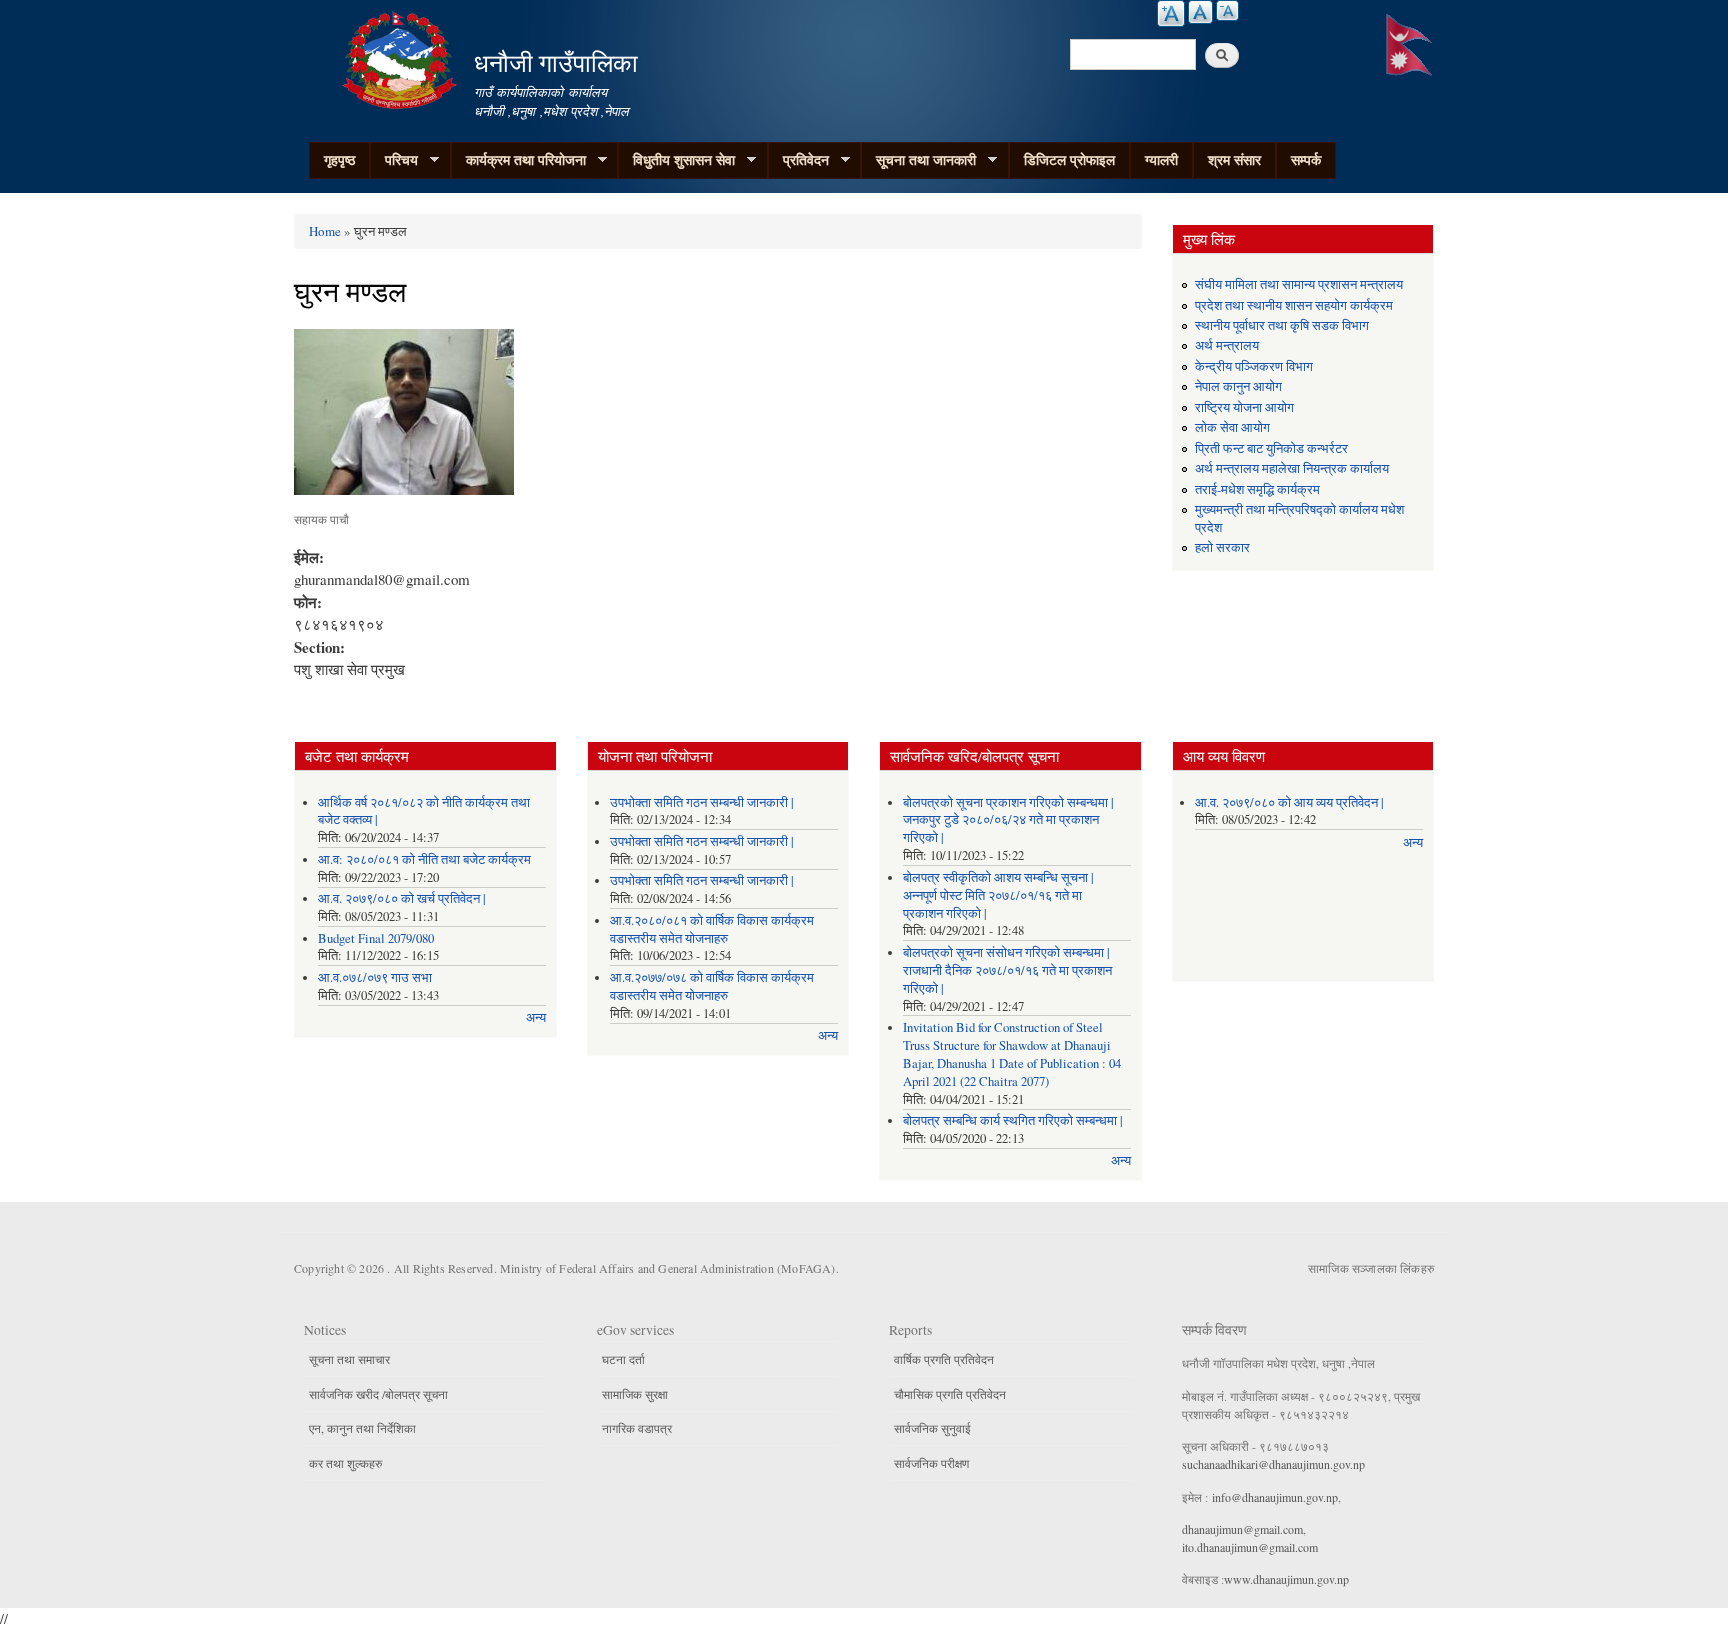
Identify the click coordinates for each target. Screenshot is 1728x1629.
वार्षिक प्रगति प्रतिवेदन (944, 1359)
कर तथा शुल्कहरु (345, 1463)
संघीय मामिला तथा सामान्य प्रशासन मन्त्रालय (1299, 284)
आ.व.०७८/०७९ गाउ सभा (375, 977)
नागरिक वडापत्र (637, 1428)
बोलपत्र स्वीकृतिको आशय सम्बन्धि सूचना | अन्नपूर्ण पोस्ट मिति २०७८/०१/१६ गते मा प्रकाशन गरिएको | (998, 895)
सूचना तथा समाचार (349, 1359)
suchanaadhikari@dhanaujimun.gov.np (1273, 1464)
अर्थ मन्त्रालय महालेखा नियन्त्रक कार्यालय (1292, 468)
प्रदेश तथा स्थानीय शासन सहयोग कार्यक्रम (1294, 305)
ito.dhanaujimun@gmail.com (1250, 1547)
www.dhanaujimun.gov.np (1286, 1579)
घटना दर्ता (623, 1359)
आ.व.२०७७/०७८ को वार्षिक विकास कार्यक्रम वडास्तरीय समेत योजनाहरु (712, 986)
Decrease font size (1227, 10)
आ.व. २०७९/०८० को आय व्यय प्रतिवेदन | (1289, 802)
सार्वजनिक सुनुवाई (932, 1428)
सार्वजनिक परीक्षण (931, 1463)
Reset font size (1200, 12)
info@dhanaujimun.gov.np (1275, 1497)
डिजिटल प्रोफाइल (1069, 159)
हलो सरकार (1222, 547)
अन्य (536, 1017)
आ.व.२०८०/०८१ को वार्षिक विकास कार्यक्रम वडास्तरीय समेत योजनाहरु (712, 929)
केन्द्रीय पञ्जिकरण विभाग (1254, 366)
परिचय (394, 160)
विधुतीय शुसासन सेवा (676, 160)
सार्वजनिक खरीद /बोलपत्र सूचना (378, 1394)
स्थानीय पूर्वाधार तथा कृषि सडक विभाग (1282, 325)
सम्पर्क (1306, 159)
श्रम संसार (1234, 159)
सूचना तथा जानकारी (918, 160)
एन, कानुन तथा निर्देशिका (362, 1428)
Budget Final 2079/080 (376, 938)
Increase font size (1171, 13)
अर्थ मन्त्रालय (1227, 345)
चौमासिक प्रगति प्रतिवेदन (950, 1394)
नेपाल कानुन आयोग (1238, 386)
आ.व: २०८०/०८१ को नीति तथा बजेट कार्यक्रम (424, 859)
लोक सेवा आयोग (1232, 427)
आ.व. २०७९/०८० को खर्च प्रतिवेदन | (402, 898)
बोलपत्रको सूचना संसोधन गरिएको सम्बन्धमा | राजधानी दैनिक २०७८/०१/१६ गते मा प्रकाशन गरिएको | (1007, 970)
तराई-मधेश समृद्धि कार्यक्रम (1257, 489)
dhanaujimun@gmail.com (1242, 1529)
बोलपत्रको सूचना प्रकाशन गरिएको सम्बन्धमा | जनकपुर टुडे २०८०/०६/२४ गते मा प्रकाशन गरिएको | (1008, 820)
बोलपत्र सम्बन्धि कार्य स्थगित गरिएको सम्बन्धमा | (1013, 1120)
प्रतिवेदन (798, 160)
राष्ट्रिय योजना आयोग (1244, 407)
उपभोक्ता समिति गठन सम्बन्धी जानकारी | (702, 802)
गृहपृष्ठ (339, 159)
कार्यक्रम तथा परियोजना (518, 160)
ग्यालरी (1161, 159)
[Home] (402, 57)
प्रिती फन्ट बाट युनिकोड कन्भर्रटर (1271, 448)
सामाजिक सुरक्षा (635, 1394)
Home (325, 231)
